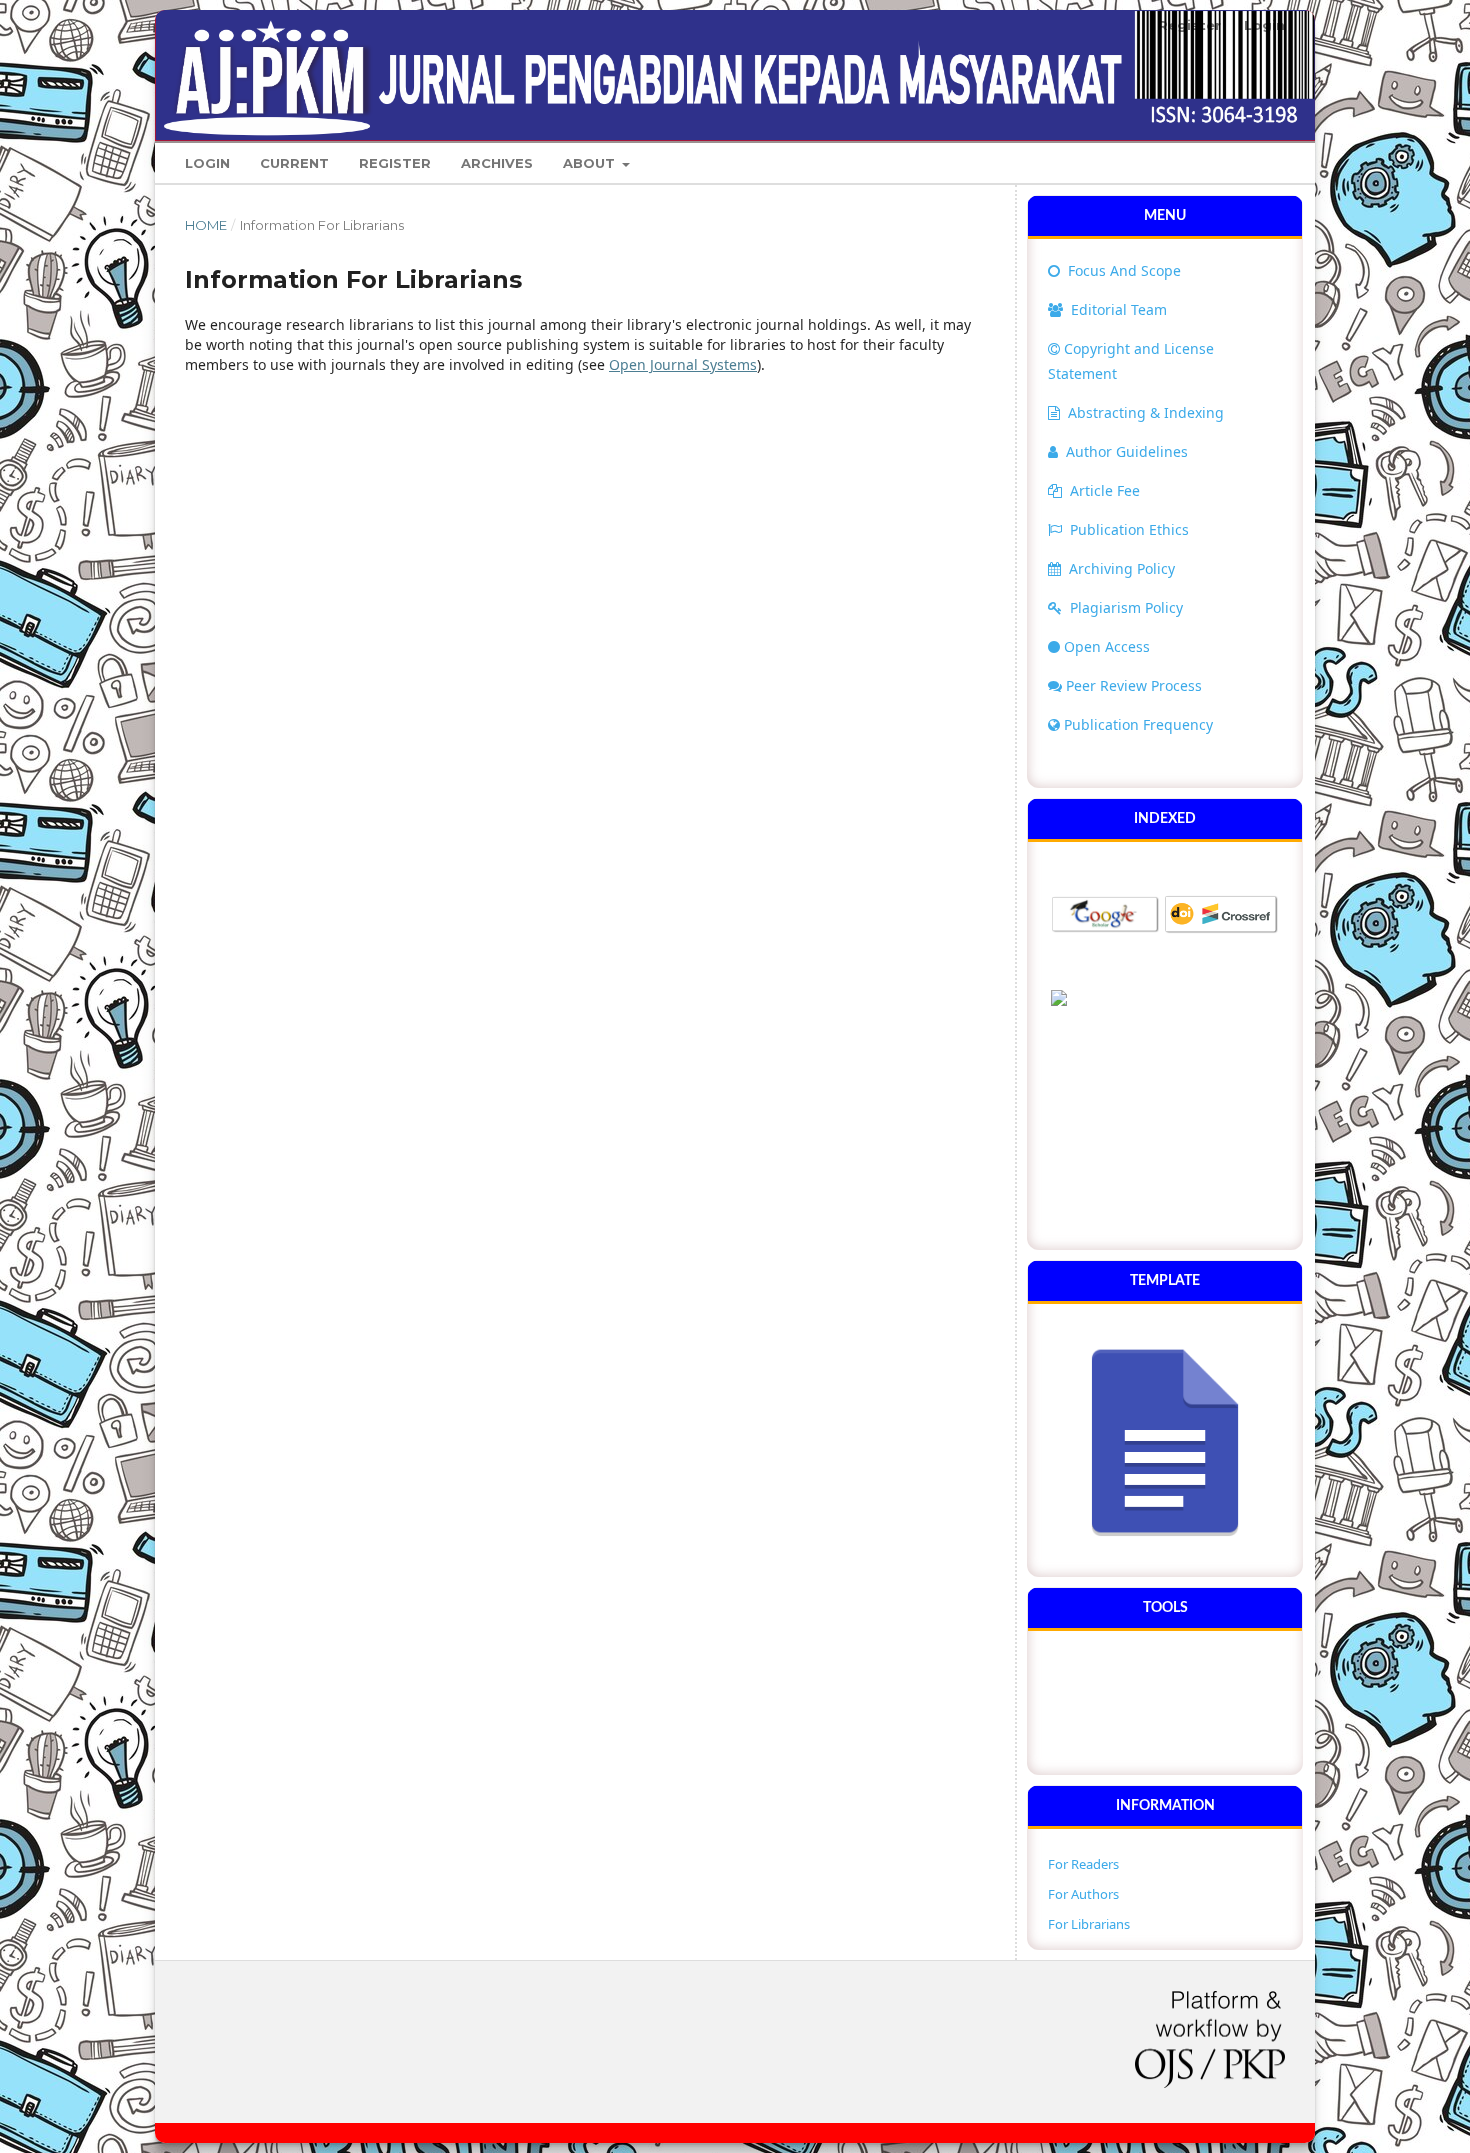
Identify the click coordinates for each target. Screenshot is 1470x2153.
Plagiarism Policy (1126, 607)
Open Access (1107, 646)
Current (294, 163)
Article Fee (1105, 490)
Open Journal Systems (683, 364)
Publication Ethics (1129, 529)
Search (1246, 162)
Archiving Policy (1122, 568)
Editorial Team (1117, 309)
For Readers (1083, 1864)
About (591, 163)
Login (207, 163)
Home (206, 225)
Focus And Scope (1122, 270)
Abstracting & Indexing (1146, 412)
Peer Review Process (1134, 685)
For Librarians (1089, 1924)
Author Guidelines (1127, 451)
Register (395, 163)
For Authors (1083, 1894)
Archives (497, 163)
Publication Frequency (1138, 724)
